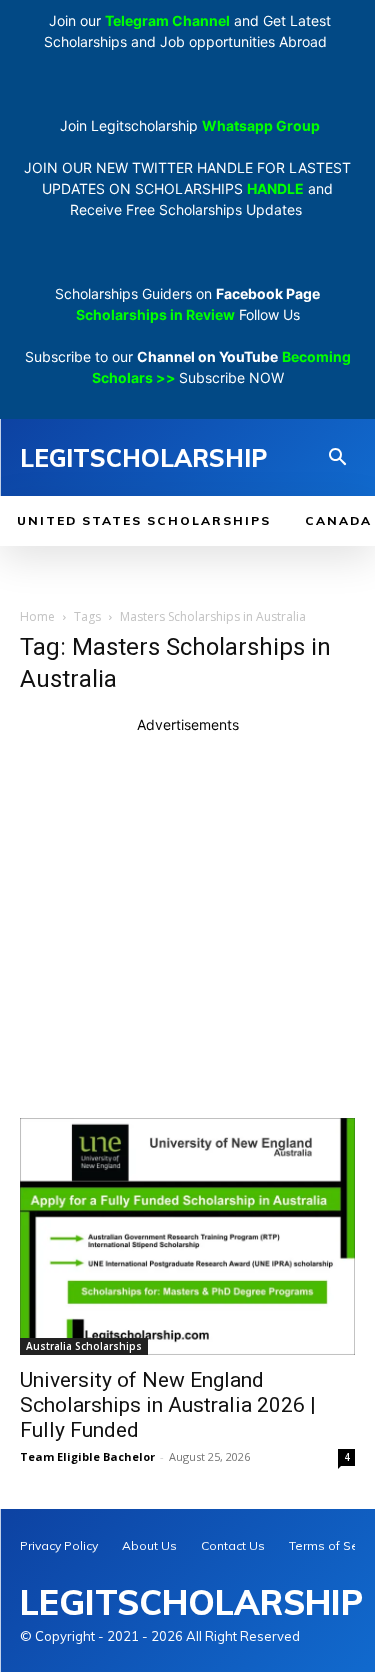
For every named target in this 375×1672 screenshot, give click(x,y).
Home (37, 616)
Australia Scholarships (84, 1346)
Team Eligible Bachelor (87, 1456)
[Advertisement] (187, 922)
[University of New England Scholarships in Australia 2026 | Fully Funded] (187, 1236)
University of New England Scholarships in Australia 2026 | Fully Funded (168, 1405)
